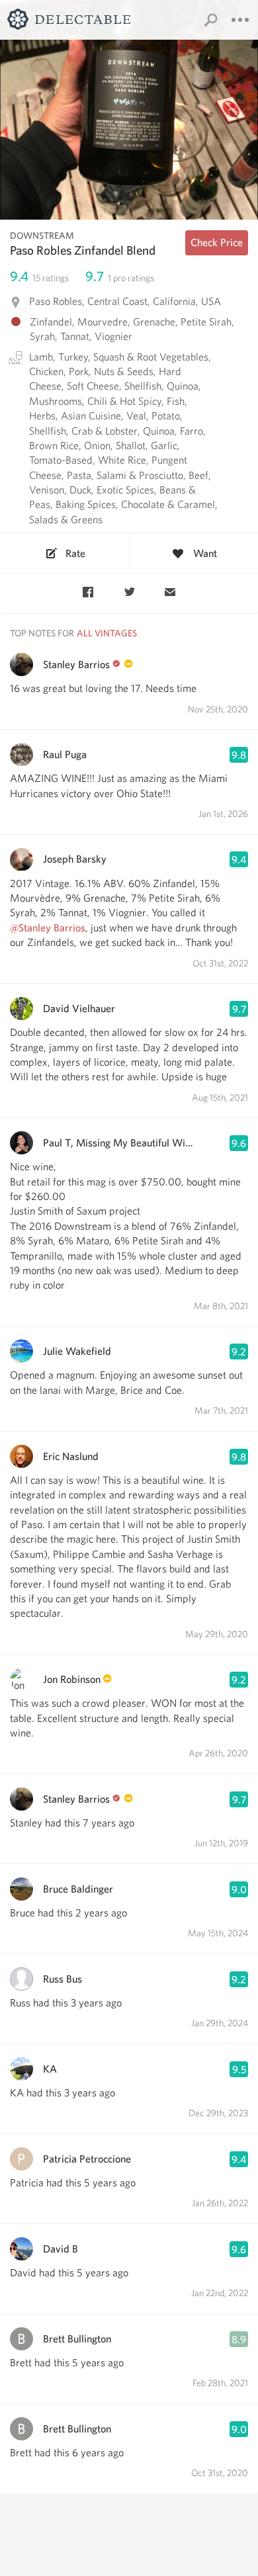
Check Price (217, 242)
